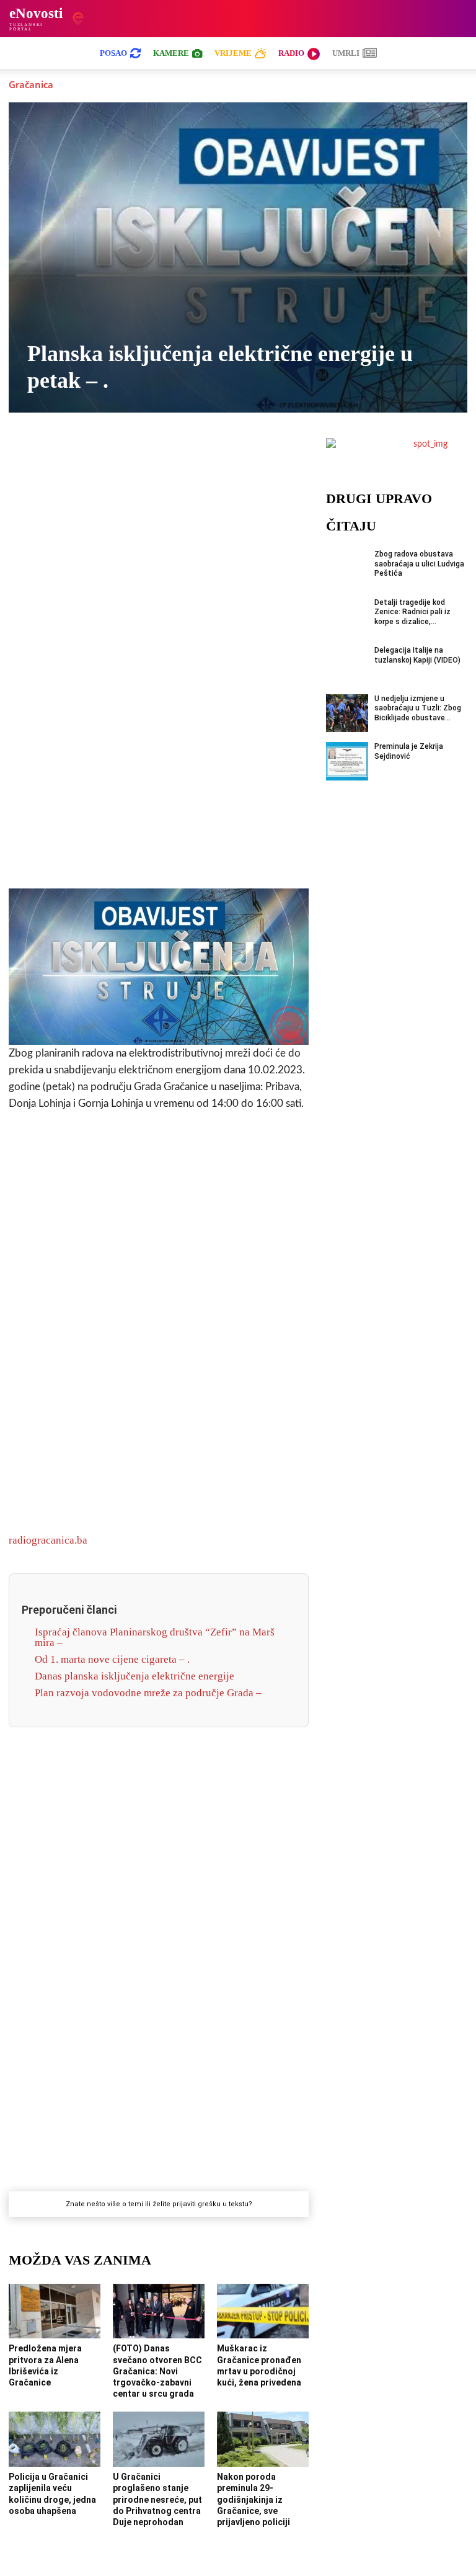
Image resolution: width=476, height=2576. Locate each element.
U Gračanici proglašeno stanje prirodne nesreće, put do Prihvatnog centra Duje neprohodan (157, 2499)
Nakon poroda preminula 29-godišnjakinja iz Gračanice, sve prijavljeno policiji (253, 2499)
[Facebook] (59, 457)
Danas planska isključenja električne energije (134, 1676)
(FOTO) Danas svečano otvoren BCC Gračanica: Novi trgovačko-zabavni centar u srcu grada (157, 2371)
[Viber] (116, 457)
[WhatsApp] (144, 457)
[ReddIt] (230, 457)
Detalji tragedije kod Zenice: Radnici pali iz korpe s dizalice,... (412, 612)
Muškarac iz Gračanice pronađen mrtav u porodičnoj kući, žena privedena (259, 2365)
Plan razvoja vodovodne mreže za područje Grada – (148, 1693)
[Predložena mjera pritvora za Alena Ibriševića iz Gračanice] (55, 2311)
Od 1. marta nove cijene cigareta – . (112, 1659)
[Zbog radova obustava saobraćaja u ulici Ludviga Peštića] (347, 569)
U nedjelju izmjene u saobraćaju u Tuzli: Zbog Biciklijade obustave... (418, 708)
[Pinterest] (201, 457)
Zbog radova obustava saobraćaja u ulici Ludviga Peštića (419, 564)
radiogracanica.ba (48, 1540)
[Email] (258, 457)
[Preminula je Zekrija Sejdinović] (347, 761)
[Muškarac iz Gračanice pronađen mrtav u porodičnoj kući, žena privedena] (263, 2311)
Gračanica (31, 84)
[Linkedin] (173, 457)
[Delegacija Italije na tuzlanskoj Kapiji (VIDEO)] (347, 665)
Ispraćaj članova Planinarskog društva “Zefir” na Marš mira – (155, 1637)
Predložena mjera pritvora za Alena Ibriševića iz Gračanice (45, 2365)
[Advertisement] (159, 684)
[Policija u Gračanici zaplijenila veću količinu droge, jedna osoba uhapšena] (55, 2439)
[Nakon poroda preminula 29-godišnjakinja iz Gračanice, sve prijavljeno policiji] (263, 2439)
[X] (87, 457)
